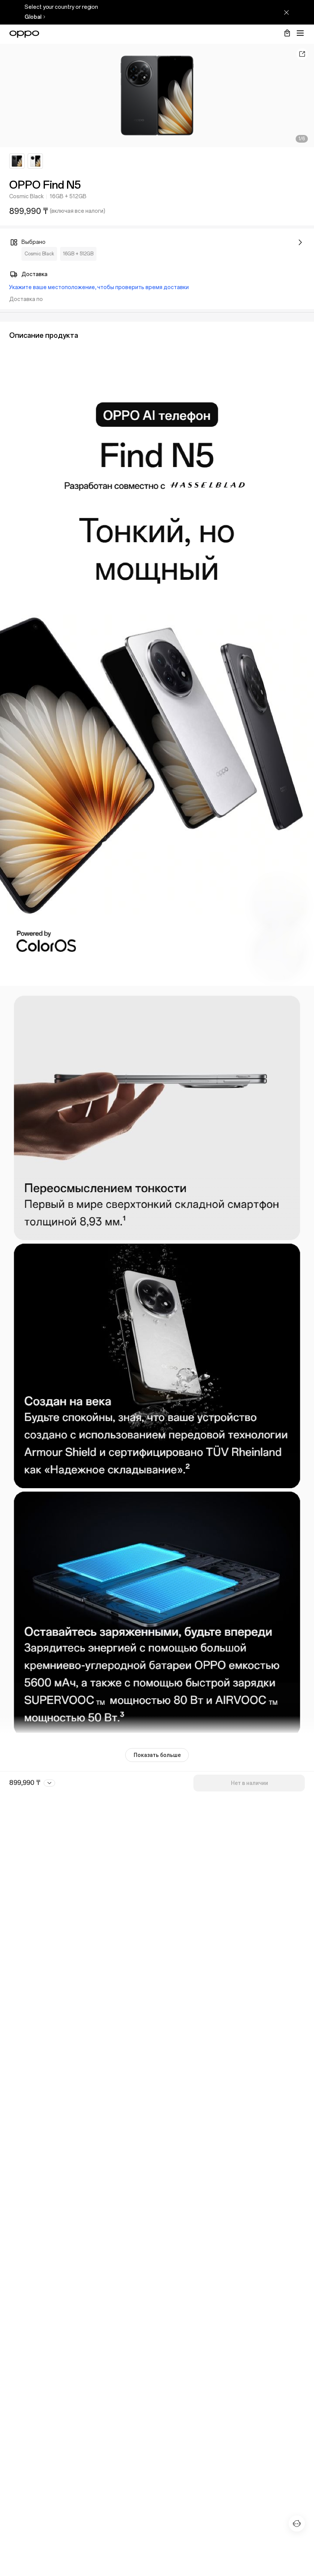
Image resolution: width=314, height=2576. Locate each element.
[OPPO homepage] (24, 34)
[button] (300, 33)
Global (33, 17)
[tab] (17, 161)
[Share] (302, 54)
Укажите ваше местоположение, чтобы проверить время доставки (99, 287)
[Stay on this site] (286, 12)
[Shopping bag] (287, 33)
